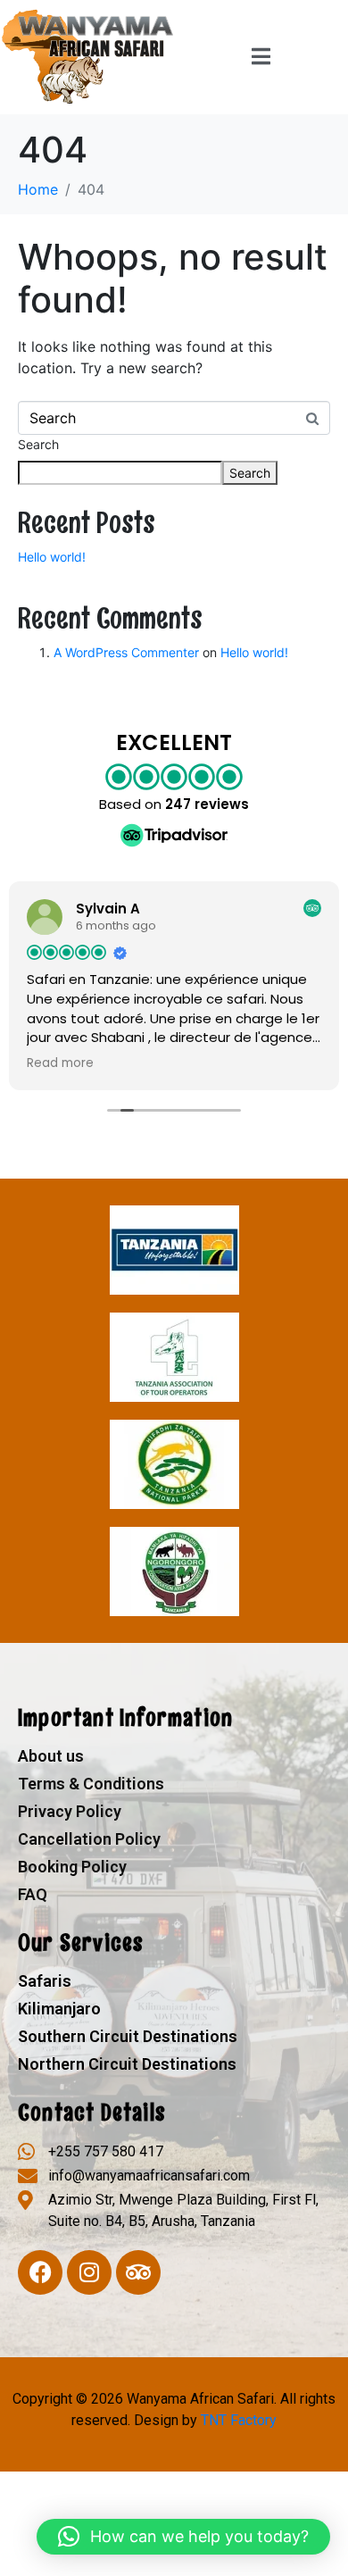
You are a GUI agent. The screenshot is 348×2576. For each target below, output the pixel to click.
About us (51, 1756)
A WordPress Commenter (126, 652)
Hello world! (52, 557)
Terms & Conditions (91, 1784)
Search (38, 444)
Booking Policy (72, 1867)
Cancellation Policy (89, 1839)
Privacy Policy (70, 1811)
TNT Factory (239, 2420)
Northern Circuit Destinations (127, 2064)
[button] (183, 2537)
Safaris (45, 1981)
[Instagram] (89, 2272)
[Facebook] (40, 2272)
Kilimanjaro (59, 2009)
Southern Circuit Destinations (128, 2036)
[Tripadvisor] (138, 2272)
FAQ (33, 1894)
